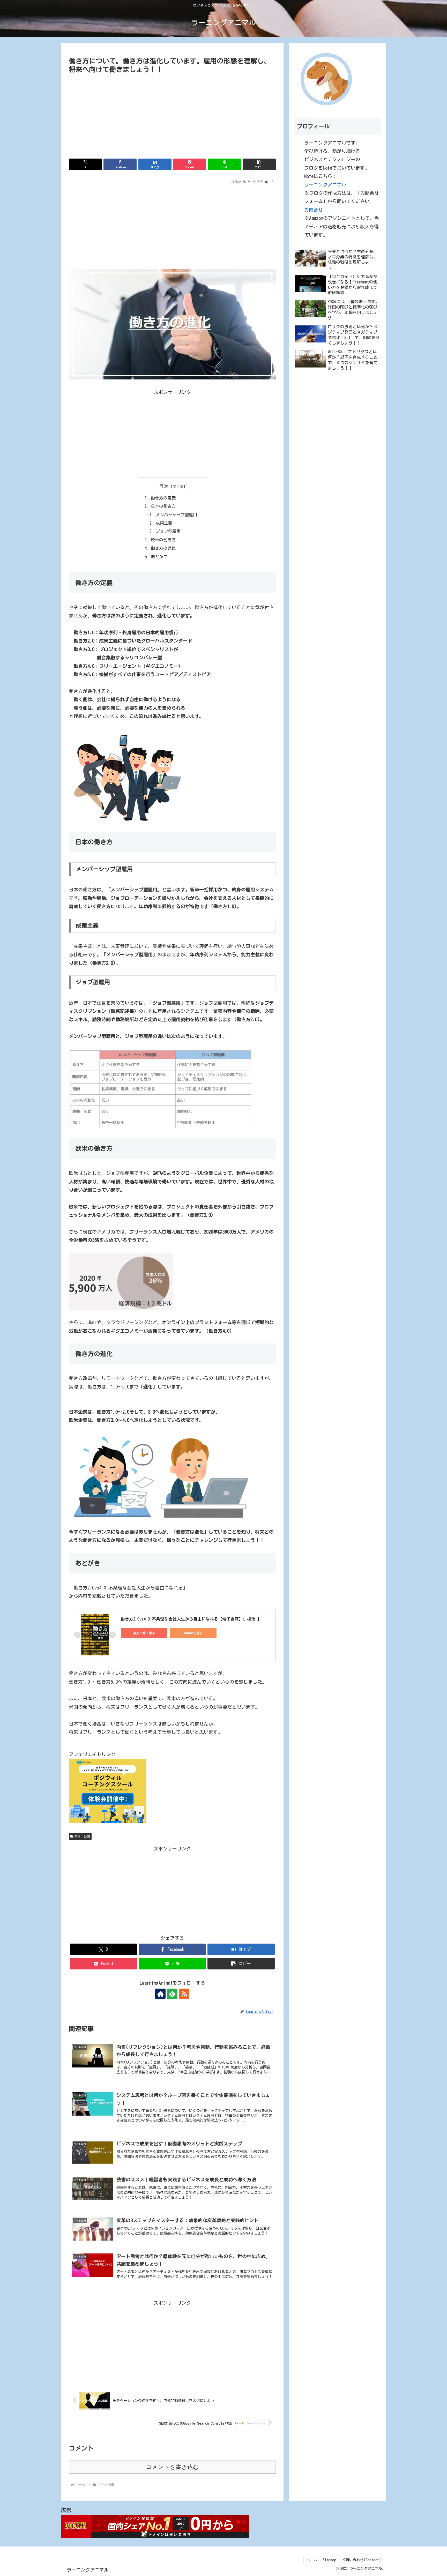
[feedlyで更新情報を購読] (172, 1994)
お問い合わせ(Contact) (361, 2560)
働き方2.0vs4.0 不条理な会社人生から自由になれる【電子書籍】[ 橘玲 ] (190, 1619)
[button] (259, 164)
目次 (164, 486)
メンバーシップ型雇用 (176, 515)
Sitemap (329, 2560)
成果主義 (164, 523)
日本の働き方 (163, 506)
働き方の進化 (163, 548)
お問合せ (314, 210)
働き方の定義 (163, 498)
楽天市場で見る (144, 1633)
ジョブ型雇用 (168, 531)
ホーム (312, 2560)
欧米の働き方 (163, 540)
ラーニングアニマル (325, 185)
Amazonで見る (193, 1633)
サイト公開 (82, 1836)
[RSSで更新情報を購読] (184, 1994)
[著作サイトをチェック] (160, 1994)
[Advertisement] (172, 114)
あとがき (159, 557)
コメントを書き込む (172, 2467)
